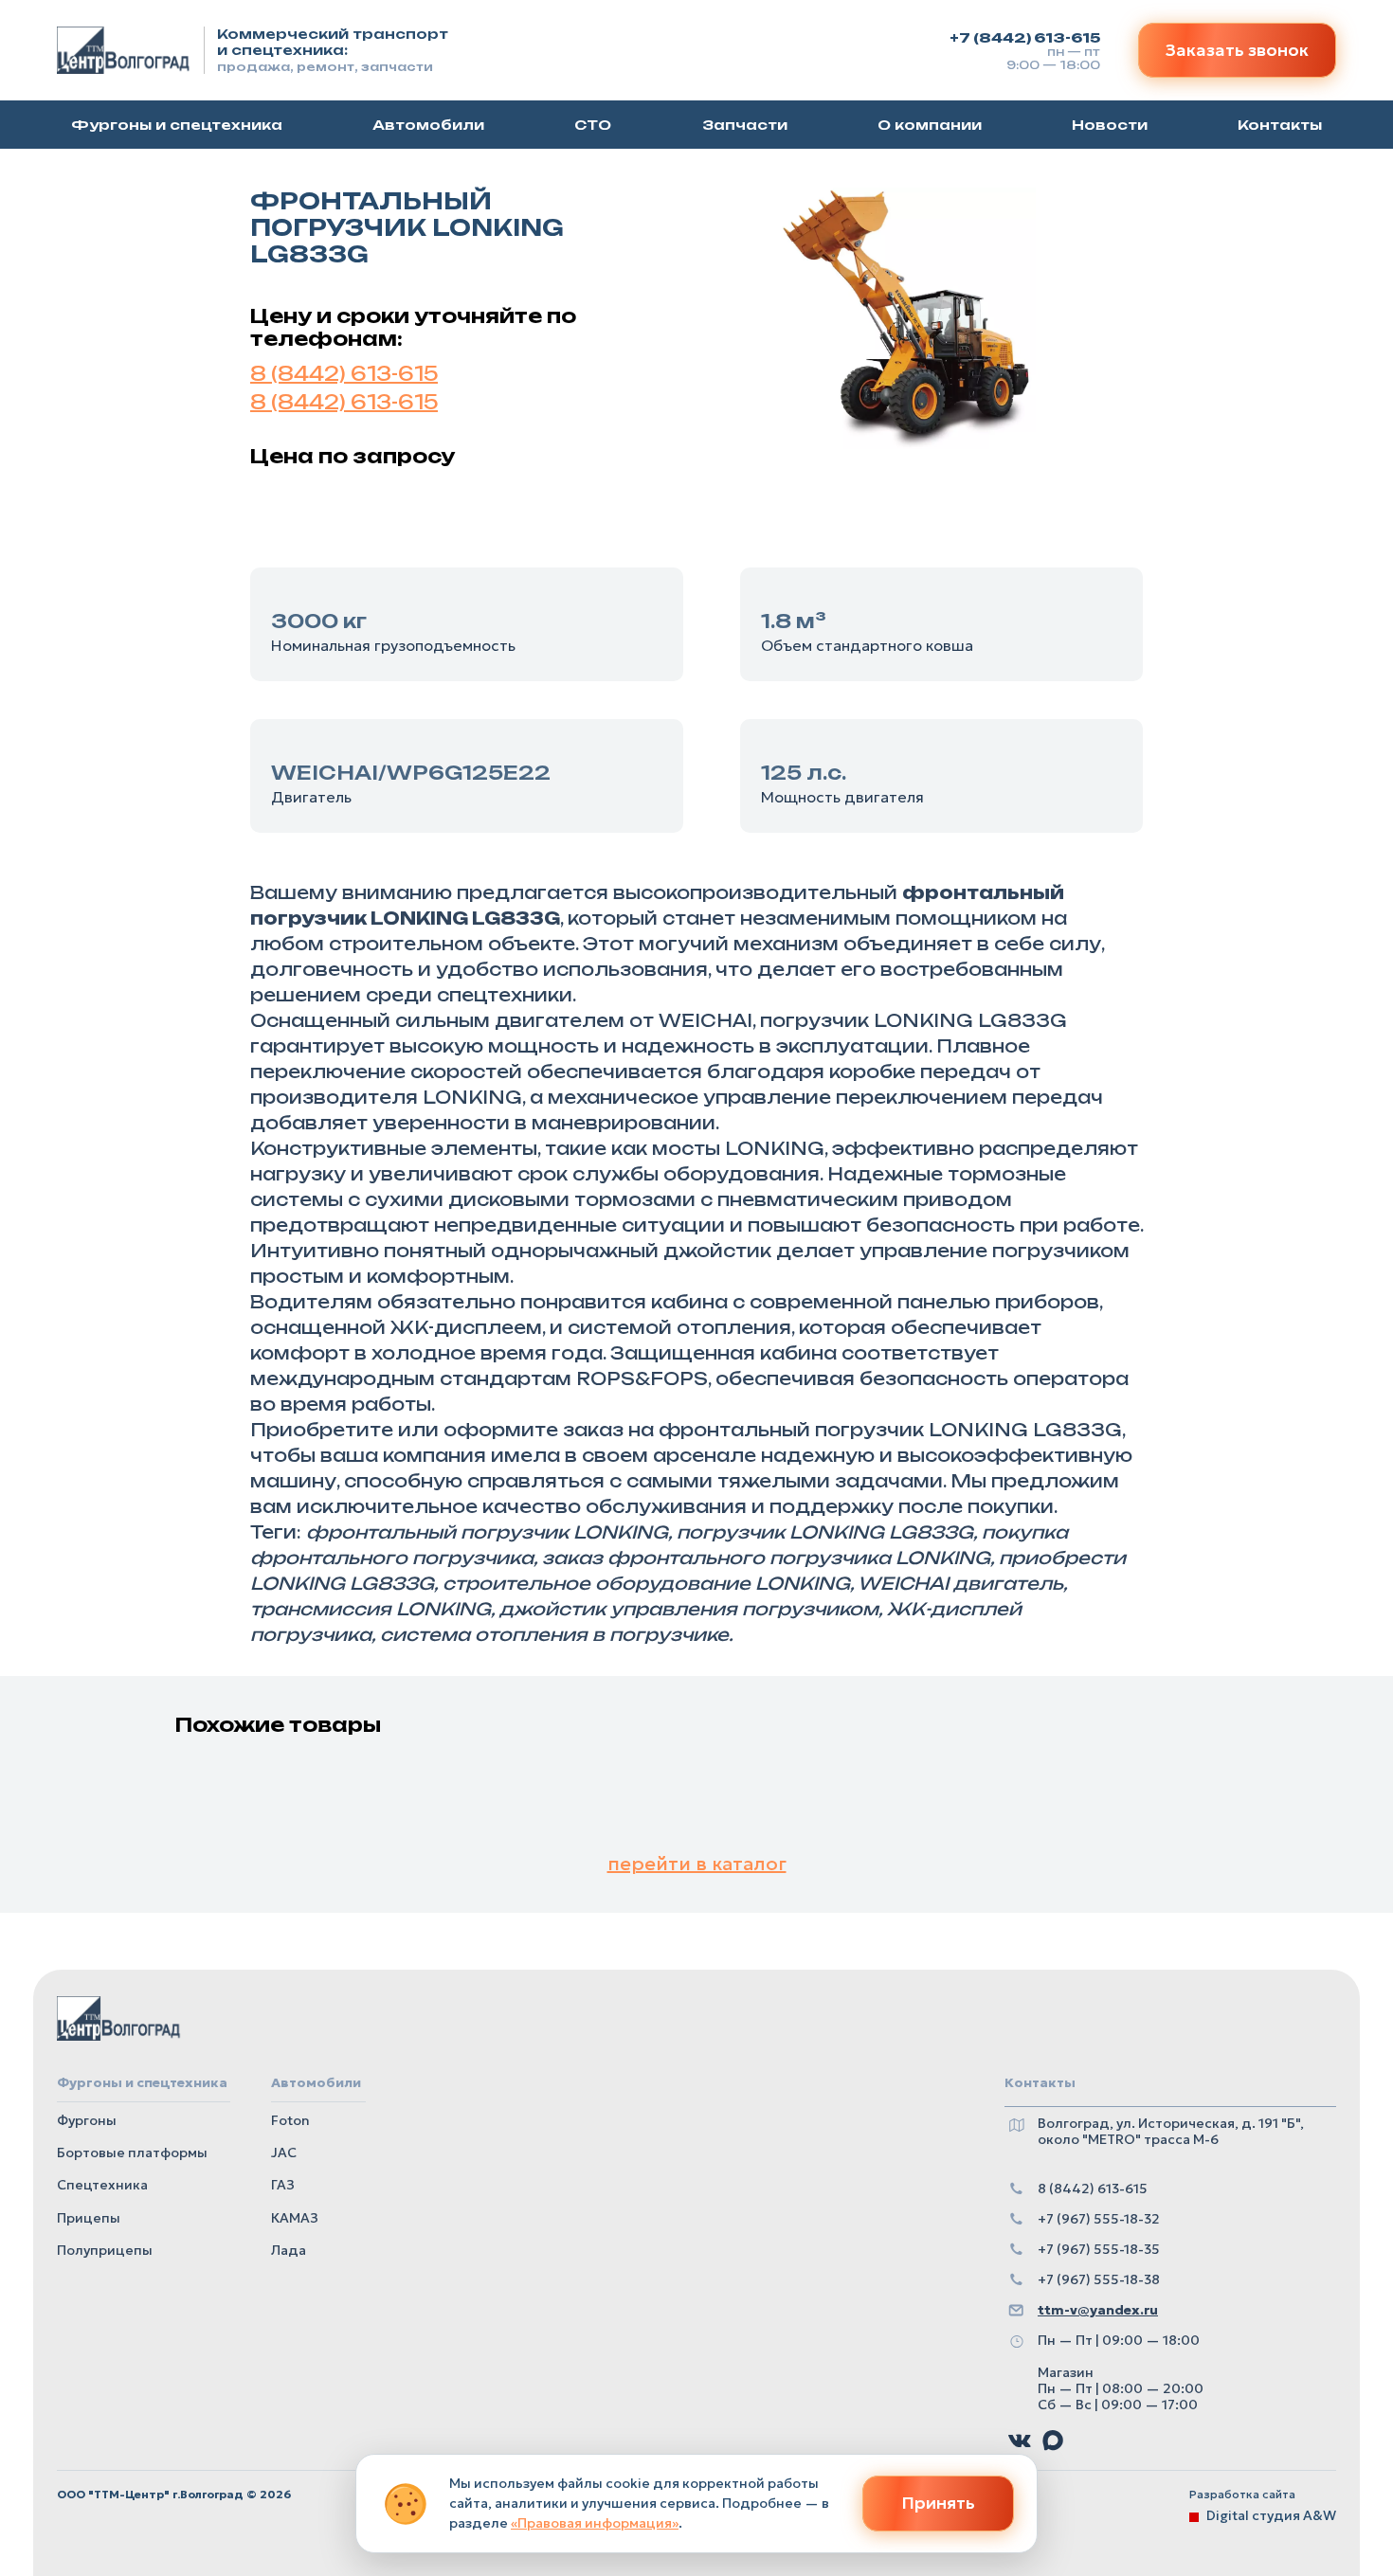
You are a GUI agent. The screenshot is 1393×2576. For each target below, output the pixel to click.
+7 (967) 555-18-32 (1099, 2219)
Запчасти (745, 126)
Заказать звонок (1237, 50)
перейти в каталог (697, 1864)
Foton (290, 2120)
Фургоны (87, 2120)
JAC (284, 2153)
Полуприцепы (105, 2250)
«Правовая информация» (595, 2523)
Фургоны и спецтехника (177, 126)
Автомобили (428, 126)
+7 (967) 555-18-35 (1099, 2250)
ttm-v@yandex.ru (1098, 2310)
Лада (289, 2250)
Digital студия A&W (1271, 2515)
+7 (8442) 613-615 (1025, 37)
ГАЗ (283, 2185)
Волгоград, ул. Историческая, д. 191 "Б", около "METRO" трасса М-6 (1171, 2132)
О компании (930, 126)
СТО (593, 126)
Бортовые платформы (132, 2153)
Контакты (1280, 126)
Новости (1110, 126)
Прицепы (89, 2218)
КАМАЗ (295, 2218)
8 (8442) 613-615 (344, 374)
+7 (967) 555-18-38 (1099, 2280)
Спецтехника (102, 2185)
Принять (938, 2503)
